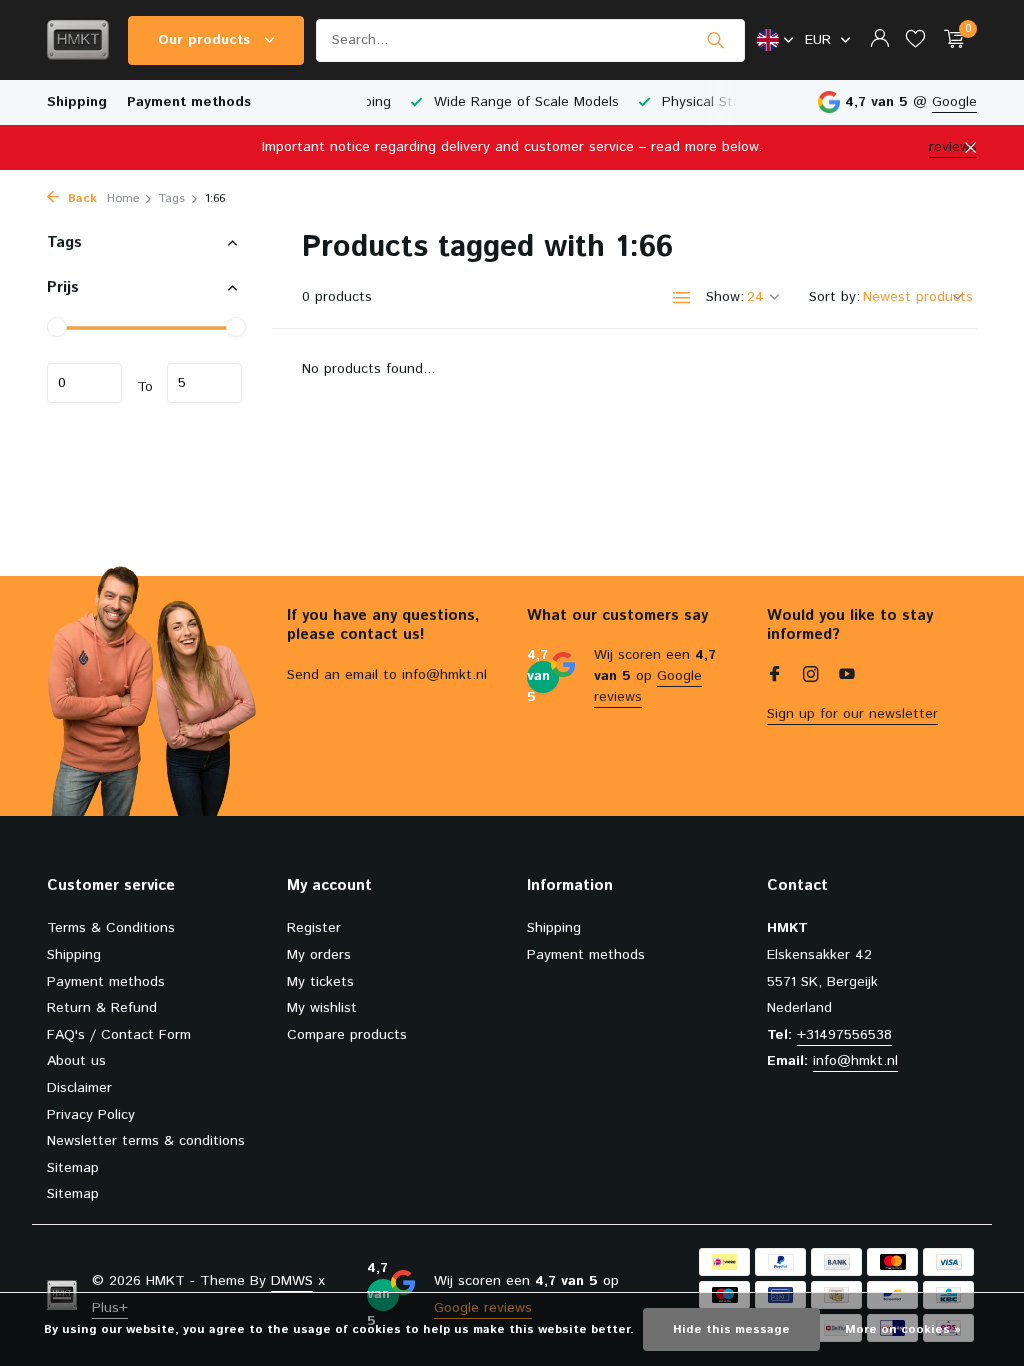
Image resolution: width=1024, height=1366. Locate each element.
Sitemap (73, 1168)
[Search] (715, 40)
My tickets (320, 982)
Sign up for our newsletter (852, 714)
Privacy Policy (91, 1115)
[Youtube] (847, 677)
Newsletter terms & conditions (146, 1141)
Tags (172, 198)
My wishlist (322, 1008)
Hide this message (731, 1329)
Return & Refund (102, 1008)
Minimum (84, 383)
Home (123, 198)
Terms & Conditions (111, 928)
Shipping (77, 102)
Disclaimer (79, 1088)
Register (314, 928)
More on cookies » (903, 1329)
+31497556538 (844, 1035)
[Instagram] (811, 677)
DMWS (292, 1281)
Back (80, 198)
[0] (949, 40)
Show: (725, 297)
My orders (319, 955)
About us (76, 1061)
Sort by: (834, 297)
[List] (682, 298)
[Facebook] (775, 677)
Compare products (347, 1035)
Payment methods (189, 102)
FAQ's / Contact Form (119, 1035)
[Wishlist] (915, 40)
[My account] (879, 40)
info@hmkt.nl (855, 1061)
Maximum (204, 383)
